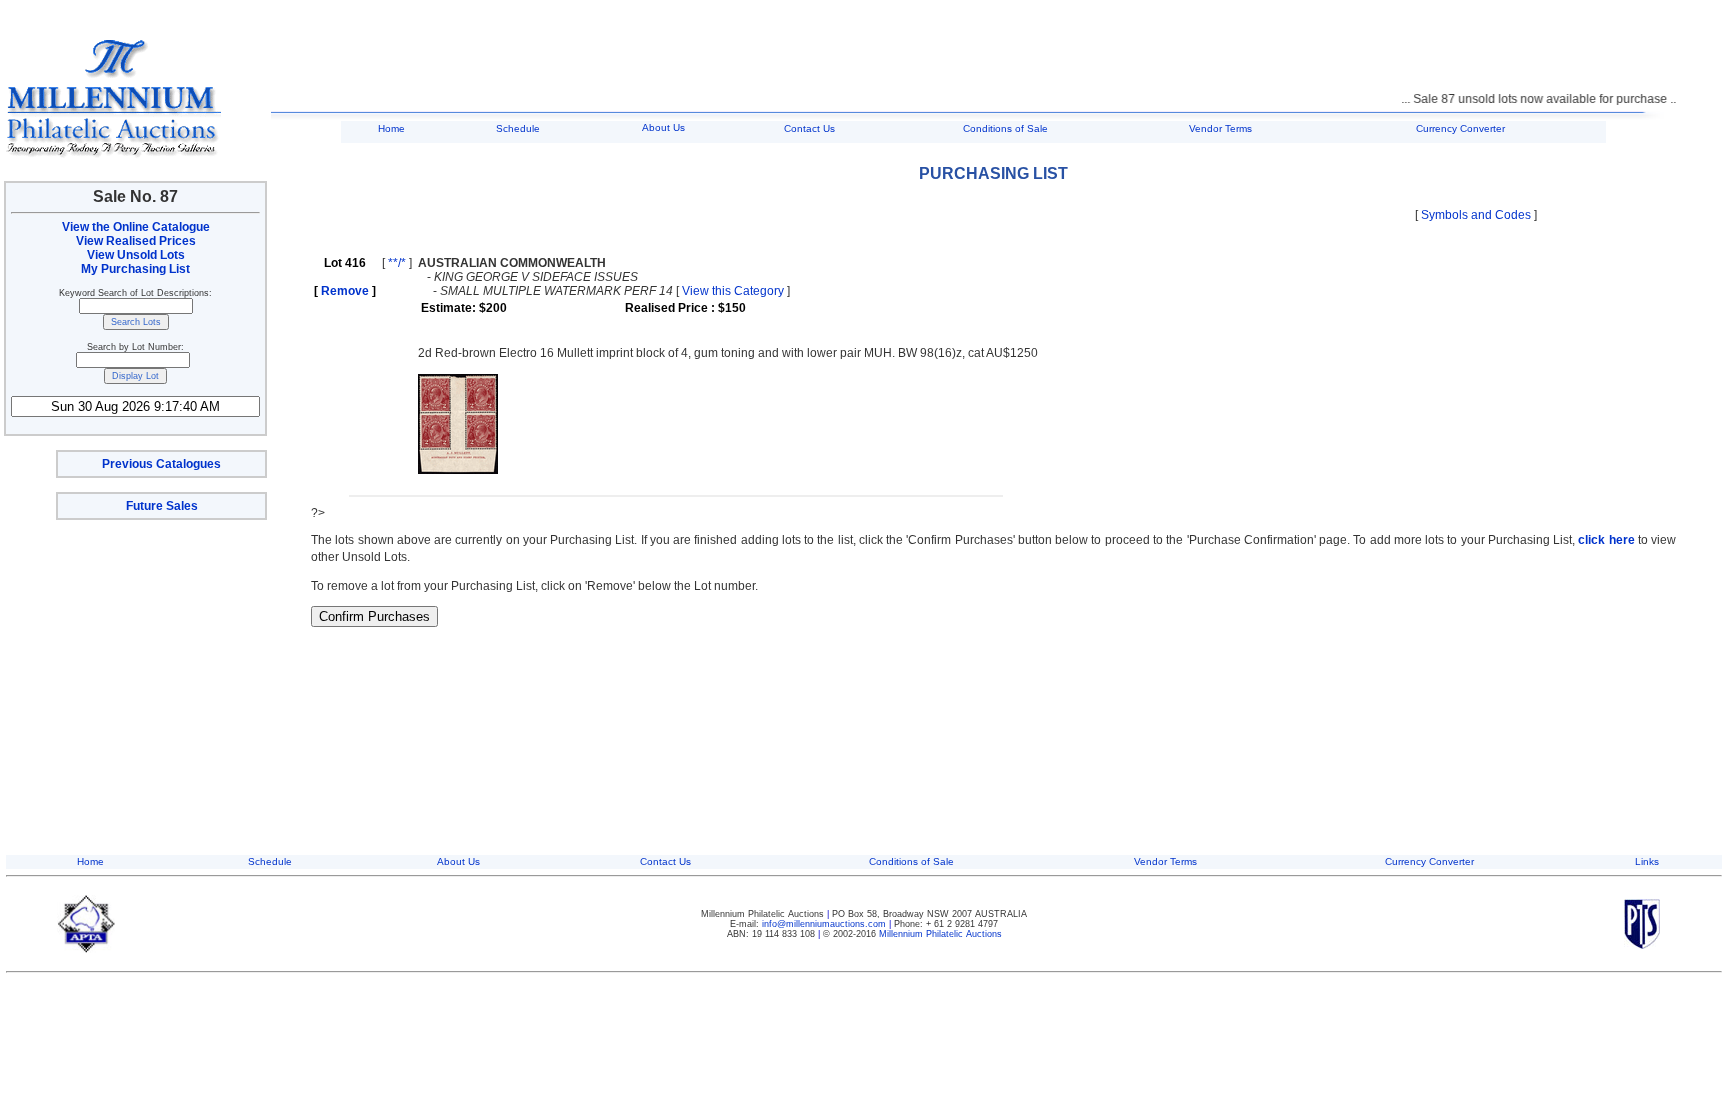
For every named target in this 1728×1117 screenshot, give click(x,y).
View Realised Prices (136, 241)
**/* (397, 263)
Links (1647, 861)
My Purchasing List (135, 269)
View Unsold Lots (136, 255)
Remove (345, 291)
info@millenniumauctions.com (825, 924)
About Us (663, 127)
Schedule (518, 128)
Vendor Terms (1220, 128)
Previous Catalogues (161, 464)
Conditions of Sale (1005, 128)
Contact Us (809, 128)
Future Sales (162, 506)
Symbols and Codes (1476, 215)
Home (391, 128)
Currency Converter (1460, 128)
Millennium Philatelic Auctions (940, 934)
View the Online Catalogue (136, 227)
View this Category (733, 291)
